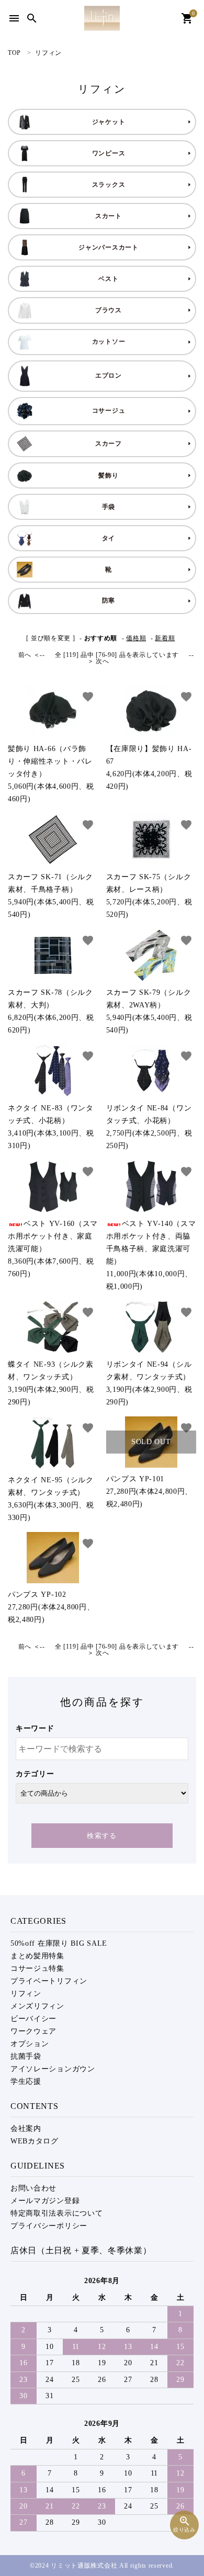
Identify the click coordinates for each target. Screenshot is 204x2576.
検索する (102, 1836)
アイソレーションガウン (53, 2069)
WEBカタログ (35, 2141)
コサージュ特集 (37, 1968)
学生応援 (26, 2081)
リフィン (26, 1994)
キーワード (35, 1728)
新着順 (165, 638)
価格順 (136, 638)
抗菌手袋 (26, 2056)
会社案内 (26, 2129)
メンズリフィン (37, 2006)
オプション (30, 2044)
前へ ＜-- (32, 655)
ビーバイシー (33, 2019)
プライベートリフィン (49, 1981)
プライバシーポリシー (49, 2226)
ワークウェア (33, 2031)
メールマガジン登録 (45, 2201)
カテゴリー (35, 1774)
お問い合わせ (33, 2188)
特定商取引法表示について (56, 2213)
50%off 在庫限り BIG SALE (59, 1943)
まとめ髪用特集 (37, 1956)
